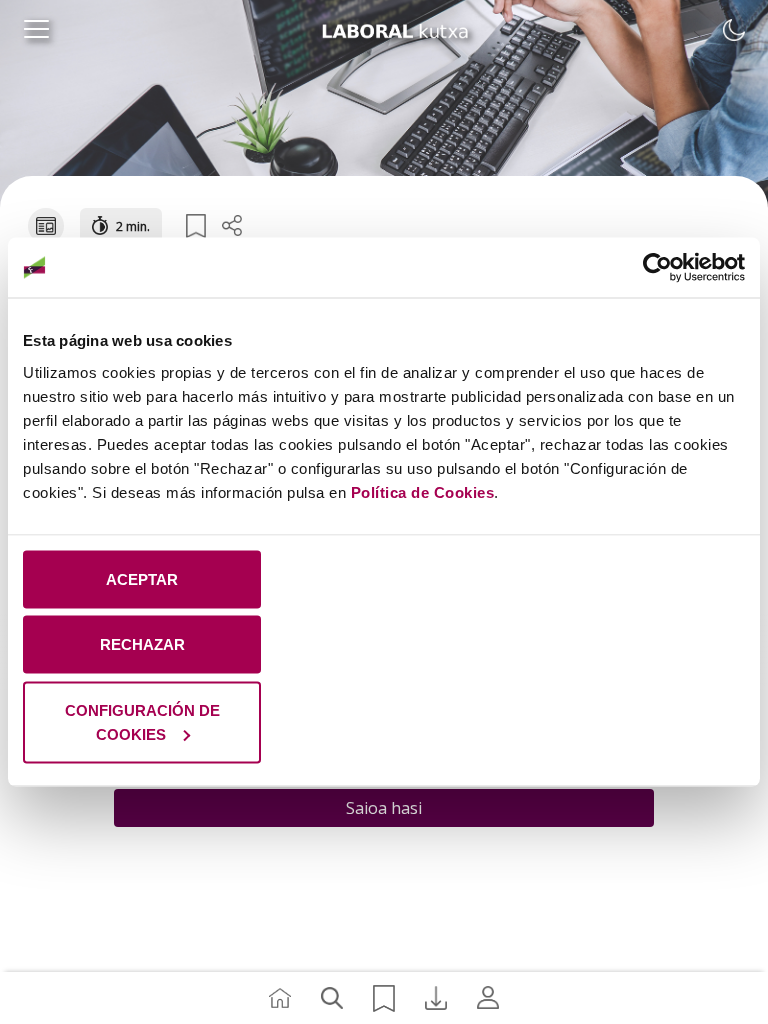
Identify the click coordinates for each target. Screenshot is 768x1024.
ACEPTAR (142, 578)
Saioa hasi (384, 808)
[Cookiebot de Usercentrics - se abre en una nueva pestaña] (657, 268)
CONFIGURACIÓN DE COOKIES (142, 721)
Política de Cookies (423, 491)
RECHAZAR (142, 644)
